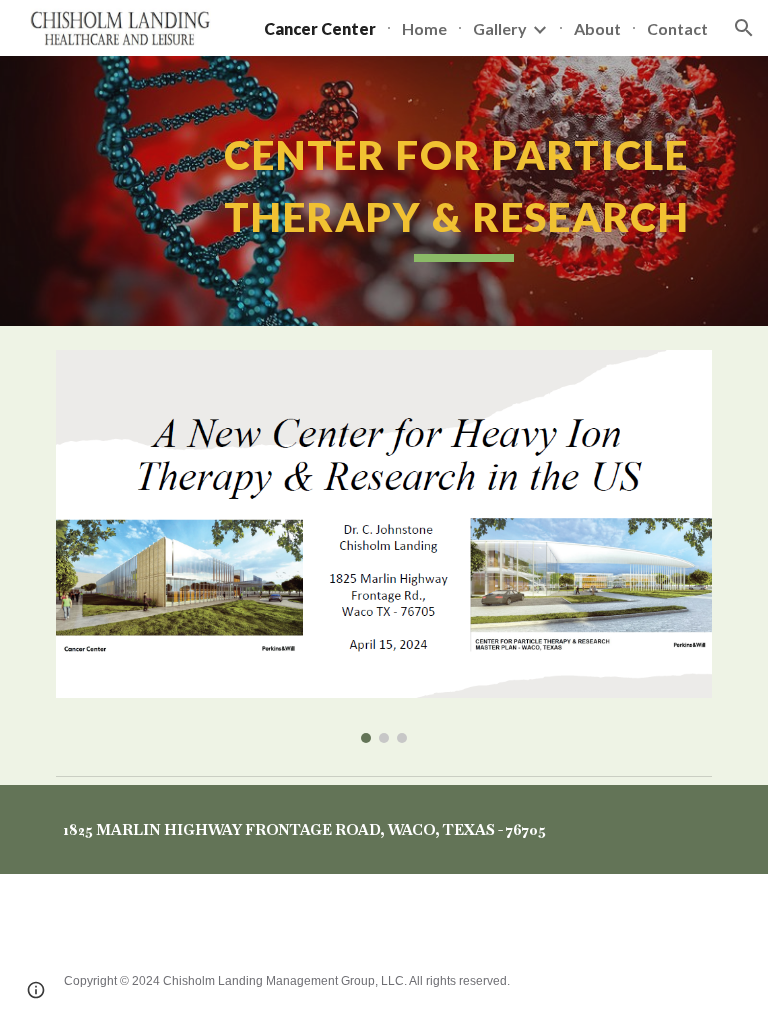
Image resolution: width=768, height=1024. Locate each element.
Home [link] (424, 28)
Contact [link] (677, 28)
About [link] (597, 28)
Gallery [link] (500, 28)
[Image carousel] (383, 546)
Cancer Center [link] (320, 28)
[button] (744, 28)
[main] (383, 191)
